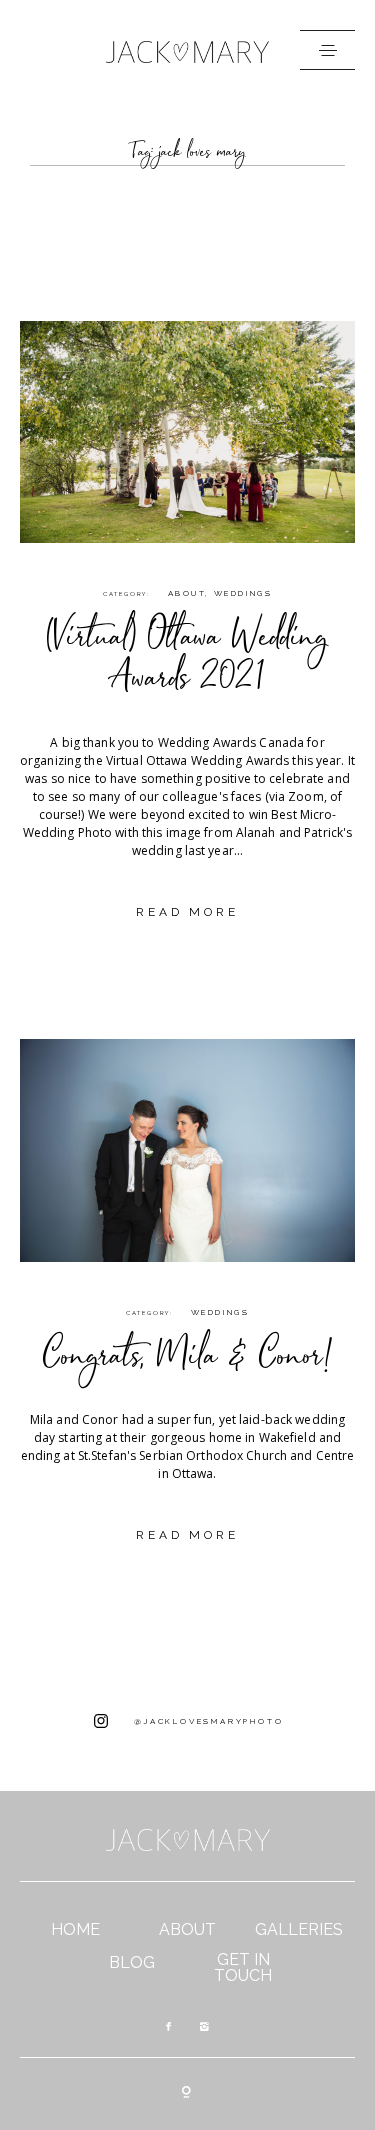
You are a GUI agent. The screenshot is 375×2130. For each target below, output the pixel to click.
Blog (132, 1963)
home (75, 1930)
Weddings (243, 593)
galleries (299, 1930)
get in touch (243, 1968)
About (186, 593)
